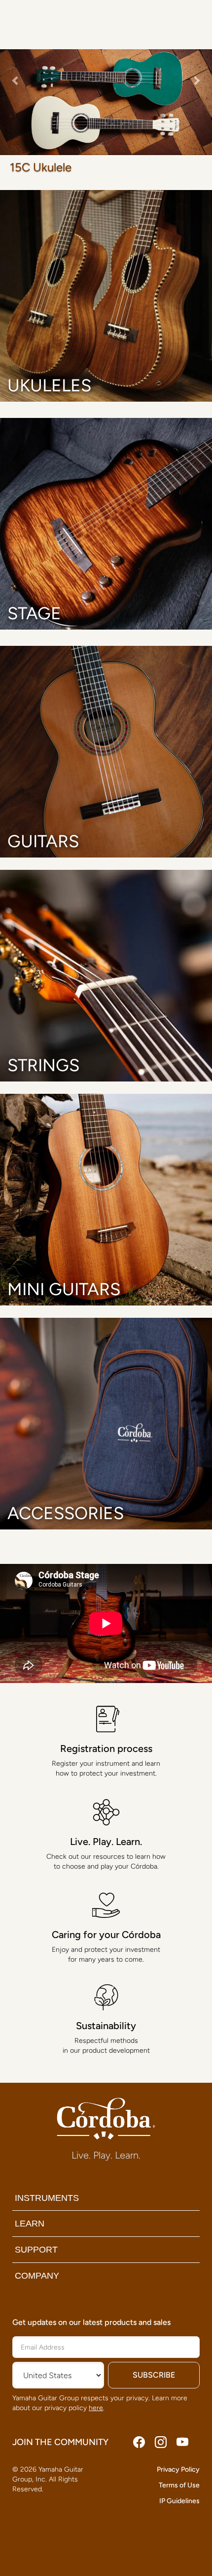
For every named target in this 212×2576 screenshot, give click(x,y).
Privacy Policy (178, 2469)
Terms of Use (179, 2485)
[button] (16, 102)
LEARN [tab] (30, 2224)
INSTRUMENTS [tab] (47, 2198)
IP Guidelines (179, 2501)
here (96, 2408)
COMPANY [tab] (37, 2276)
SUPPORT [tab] (36, 2250)
